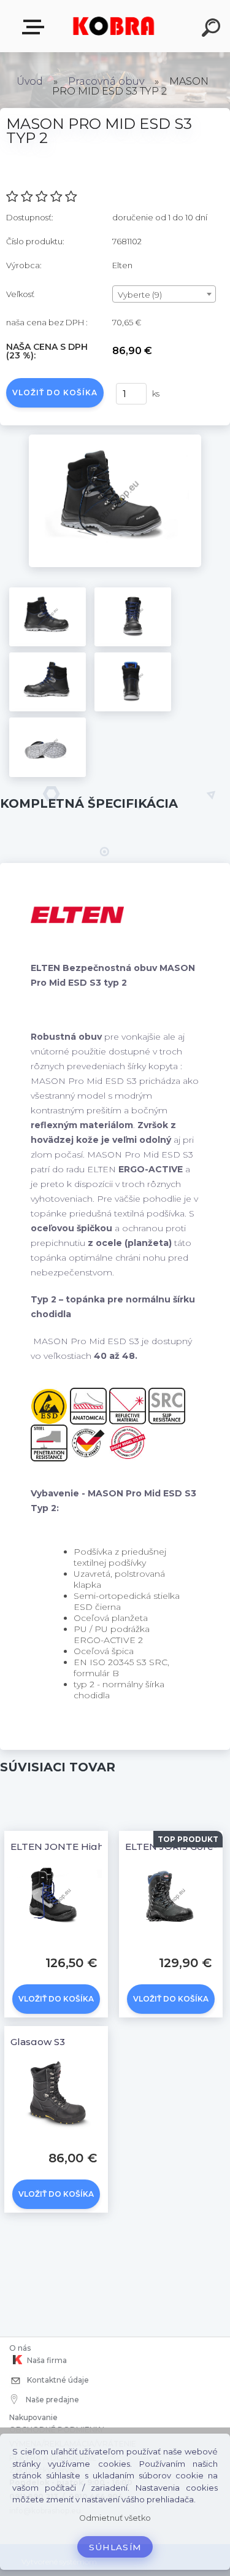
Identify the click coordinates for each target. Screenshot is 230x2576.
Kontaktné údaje (57, 2380)
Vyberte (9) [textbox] (140, 295)
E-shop (36, 27)
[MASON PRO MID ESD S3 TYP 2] (115, 439)
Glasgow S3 (38, 2042)
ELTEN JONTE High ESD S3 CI (81, 1847)
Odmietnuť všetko (115, 2518)
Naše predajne (52, 2400)
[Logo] (114, 26)
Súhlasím (115, 2547)
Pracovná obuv (106, 81)
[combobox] (164, 294)
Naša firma (46, 2360)
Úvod (30, 81)
